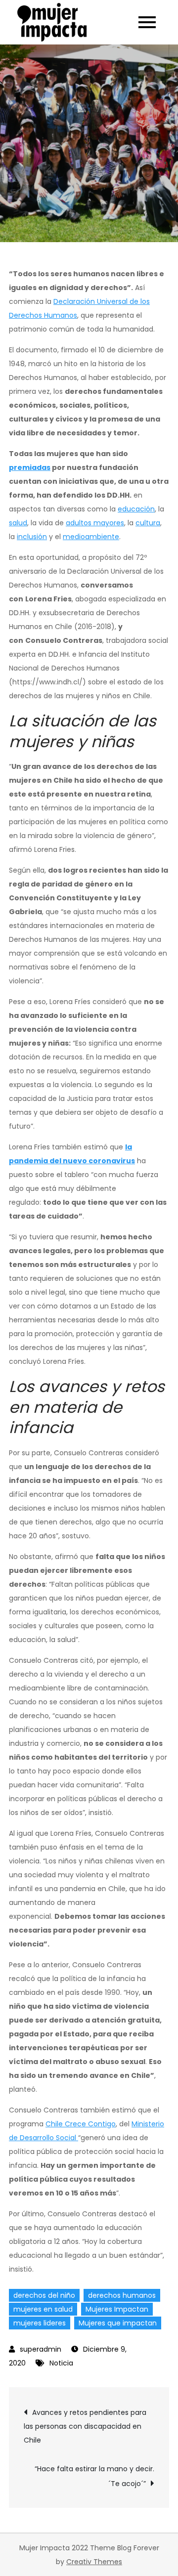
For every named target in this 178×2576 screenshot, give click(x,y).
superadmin (41, 2349)
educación (136, 509)
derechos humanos (122, 2295)
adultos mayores (95, 523)
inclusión (32, 537)
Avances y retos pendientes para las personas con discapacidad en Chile (85, 2426)
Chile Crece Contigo (81, 2124)
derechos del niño (44, 2295)
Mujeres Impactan (117, 2309)
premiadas (30, 467)
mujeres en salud (43, 2309)
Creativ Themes (94, 2562)
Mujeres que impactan (118, 2323)
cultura (148, 523)
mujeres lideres (40, 2323)
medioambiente (91, 537)
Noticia (61, 2363)
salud (18, 523)
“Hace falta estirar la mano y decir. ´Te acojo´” (94, 2476)
